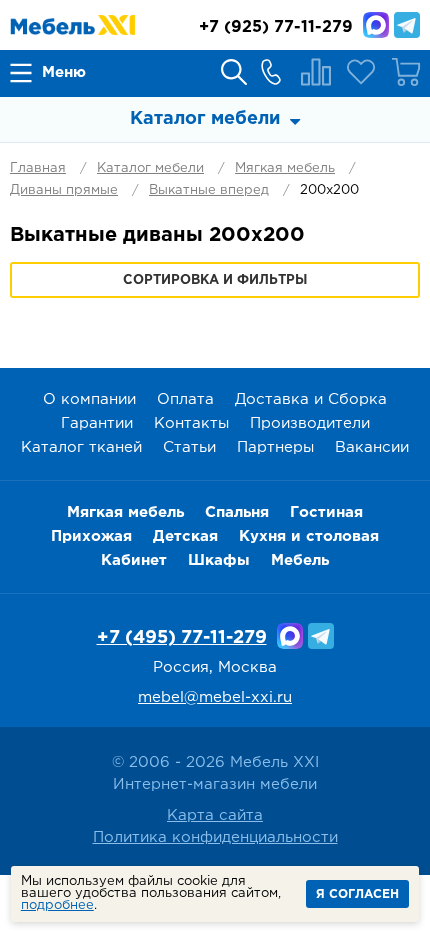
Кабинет (134, 560)
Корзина (406, 72)
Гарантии (97, 423)
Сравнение (316, 72)
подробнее (57, 905)
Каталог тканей (81, 447)
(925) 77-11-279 (276, 27)
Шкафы (219, 560)
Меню (64, 72)
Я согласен (357, 894)
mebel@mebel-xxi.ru (215, 697)
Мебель (300, 560)
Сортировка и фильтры (215, 280)
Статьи (189, 447)
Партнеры (275, 447)
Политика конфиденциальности (215, 837)
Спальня (237, 512)
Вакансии (372, 447)
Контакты (191, 423)
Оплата (185, 399)
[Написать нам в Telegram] (407, 25)
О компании (89, 399)
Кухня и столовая (309, 536)
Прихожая (91, 536)
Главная (38, 168)
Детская (185, 536)
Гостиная (326, 512)
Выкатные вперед (209, 190)
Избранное (361, 72)
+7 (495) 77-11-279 (182, 638)
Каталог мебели (150, 168)
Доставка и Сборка (311, 399)
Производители (310, 423)
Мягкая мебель (285, 168)
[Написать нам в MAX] (376, 25)
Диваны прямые (64, 190)
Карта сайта (215, 815)
